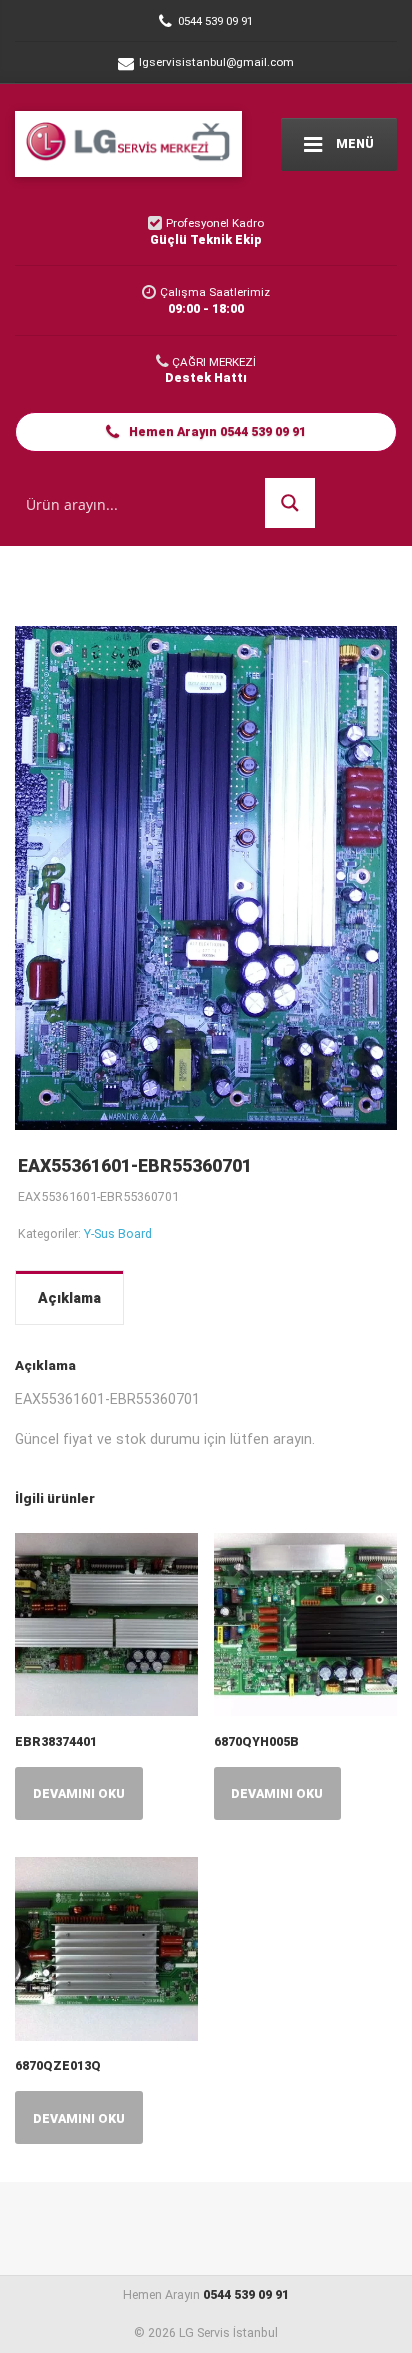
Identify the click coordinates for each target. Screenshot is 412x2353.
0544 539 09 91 (246, 2294)
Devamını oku (79, 1793)
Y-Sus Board (118, 1233)
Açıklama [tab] (69, 1298)
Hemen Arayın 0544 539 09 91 (216, 431)
